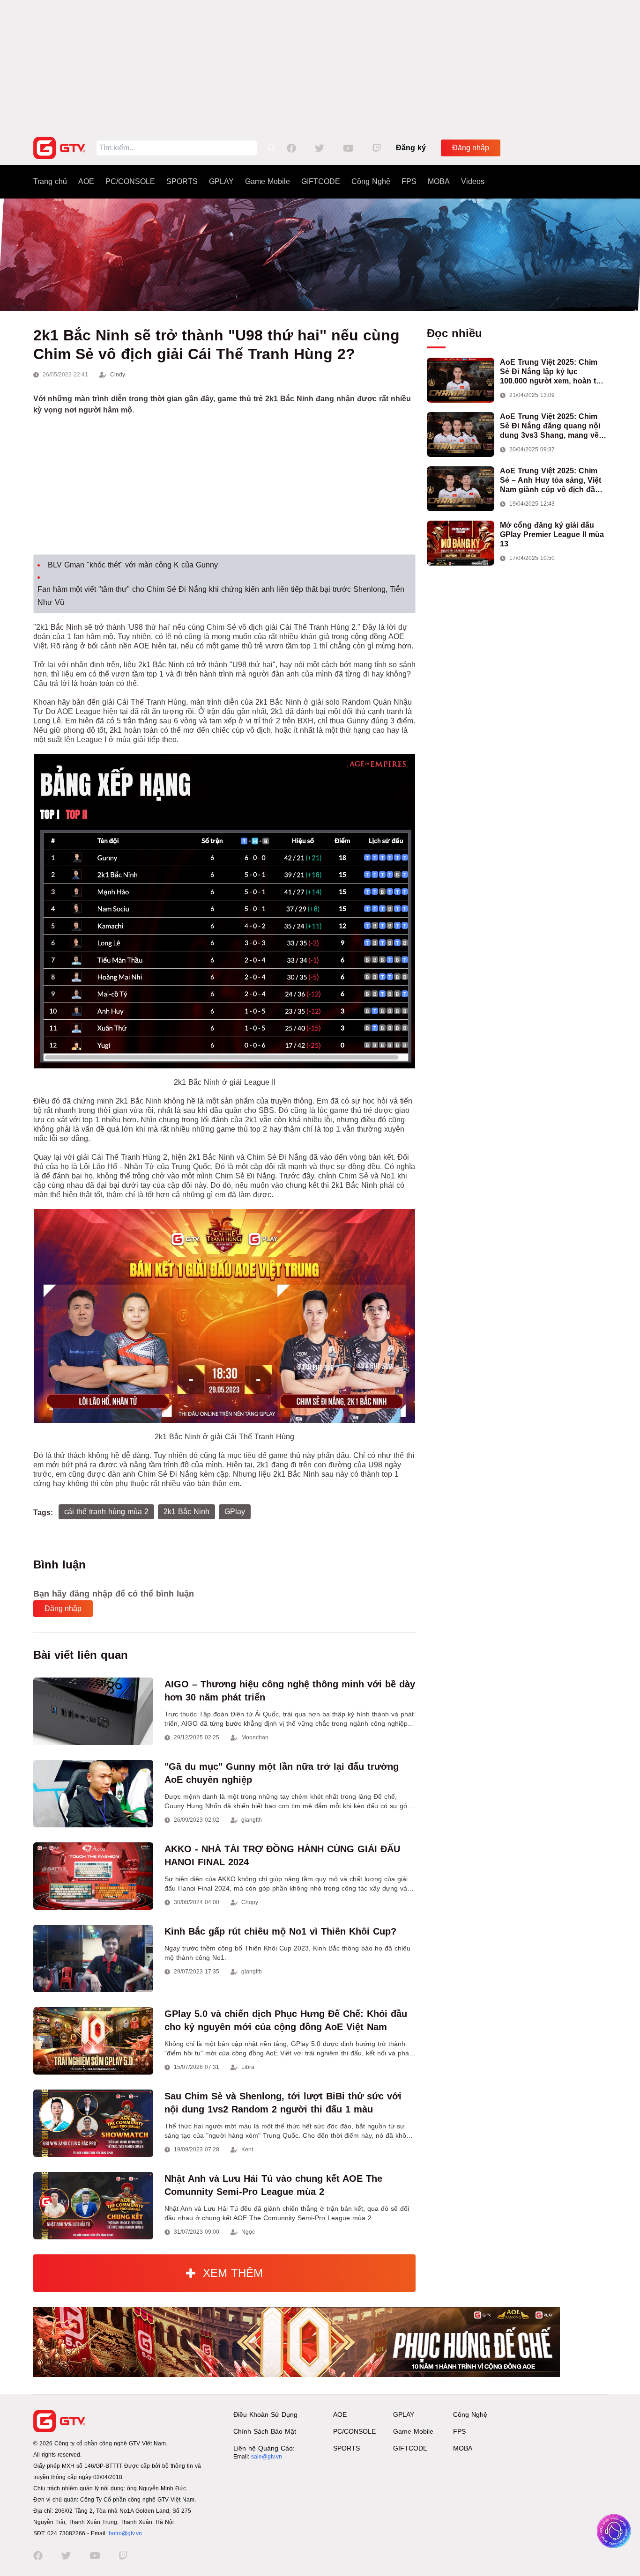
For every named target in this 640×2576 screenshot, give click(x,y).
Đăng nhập (471, 148)
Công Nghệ (371, 181)
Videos (473, 181)
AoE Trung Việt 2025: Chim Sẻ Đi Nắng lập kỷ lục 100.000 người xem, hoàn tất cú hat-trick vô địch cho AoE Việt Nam (551, 372)
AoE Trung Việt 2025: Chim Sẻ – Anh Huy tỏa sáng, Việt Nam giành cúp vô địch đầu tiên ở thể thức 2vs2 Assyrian (553, 481)
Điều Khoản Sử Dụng (265, 2414)
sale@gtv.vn (267, 2457)
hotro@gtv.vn (125, 2533)
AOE (86, 181)
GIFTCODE (321, 181)
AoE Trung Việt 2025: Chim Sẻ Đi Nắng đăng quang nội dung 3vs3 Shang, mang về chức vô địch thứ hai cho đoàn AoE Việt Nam (550, 426)
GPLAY (221, 181)
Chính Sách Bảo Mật (265, 2431)
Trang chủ (50, 181)
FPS (409, 181)
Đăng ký (411, 148)
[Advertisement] (320, 66)
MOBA (439, 181)
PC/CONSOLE (130, 181)
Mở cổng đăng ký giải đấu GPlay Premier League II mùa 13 (552, 534)
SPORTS (182, 181)
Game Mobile (268, 181)
